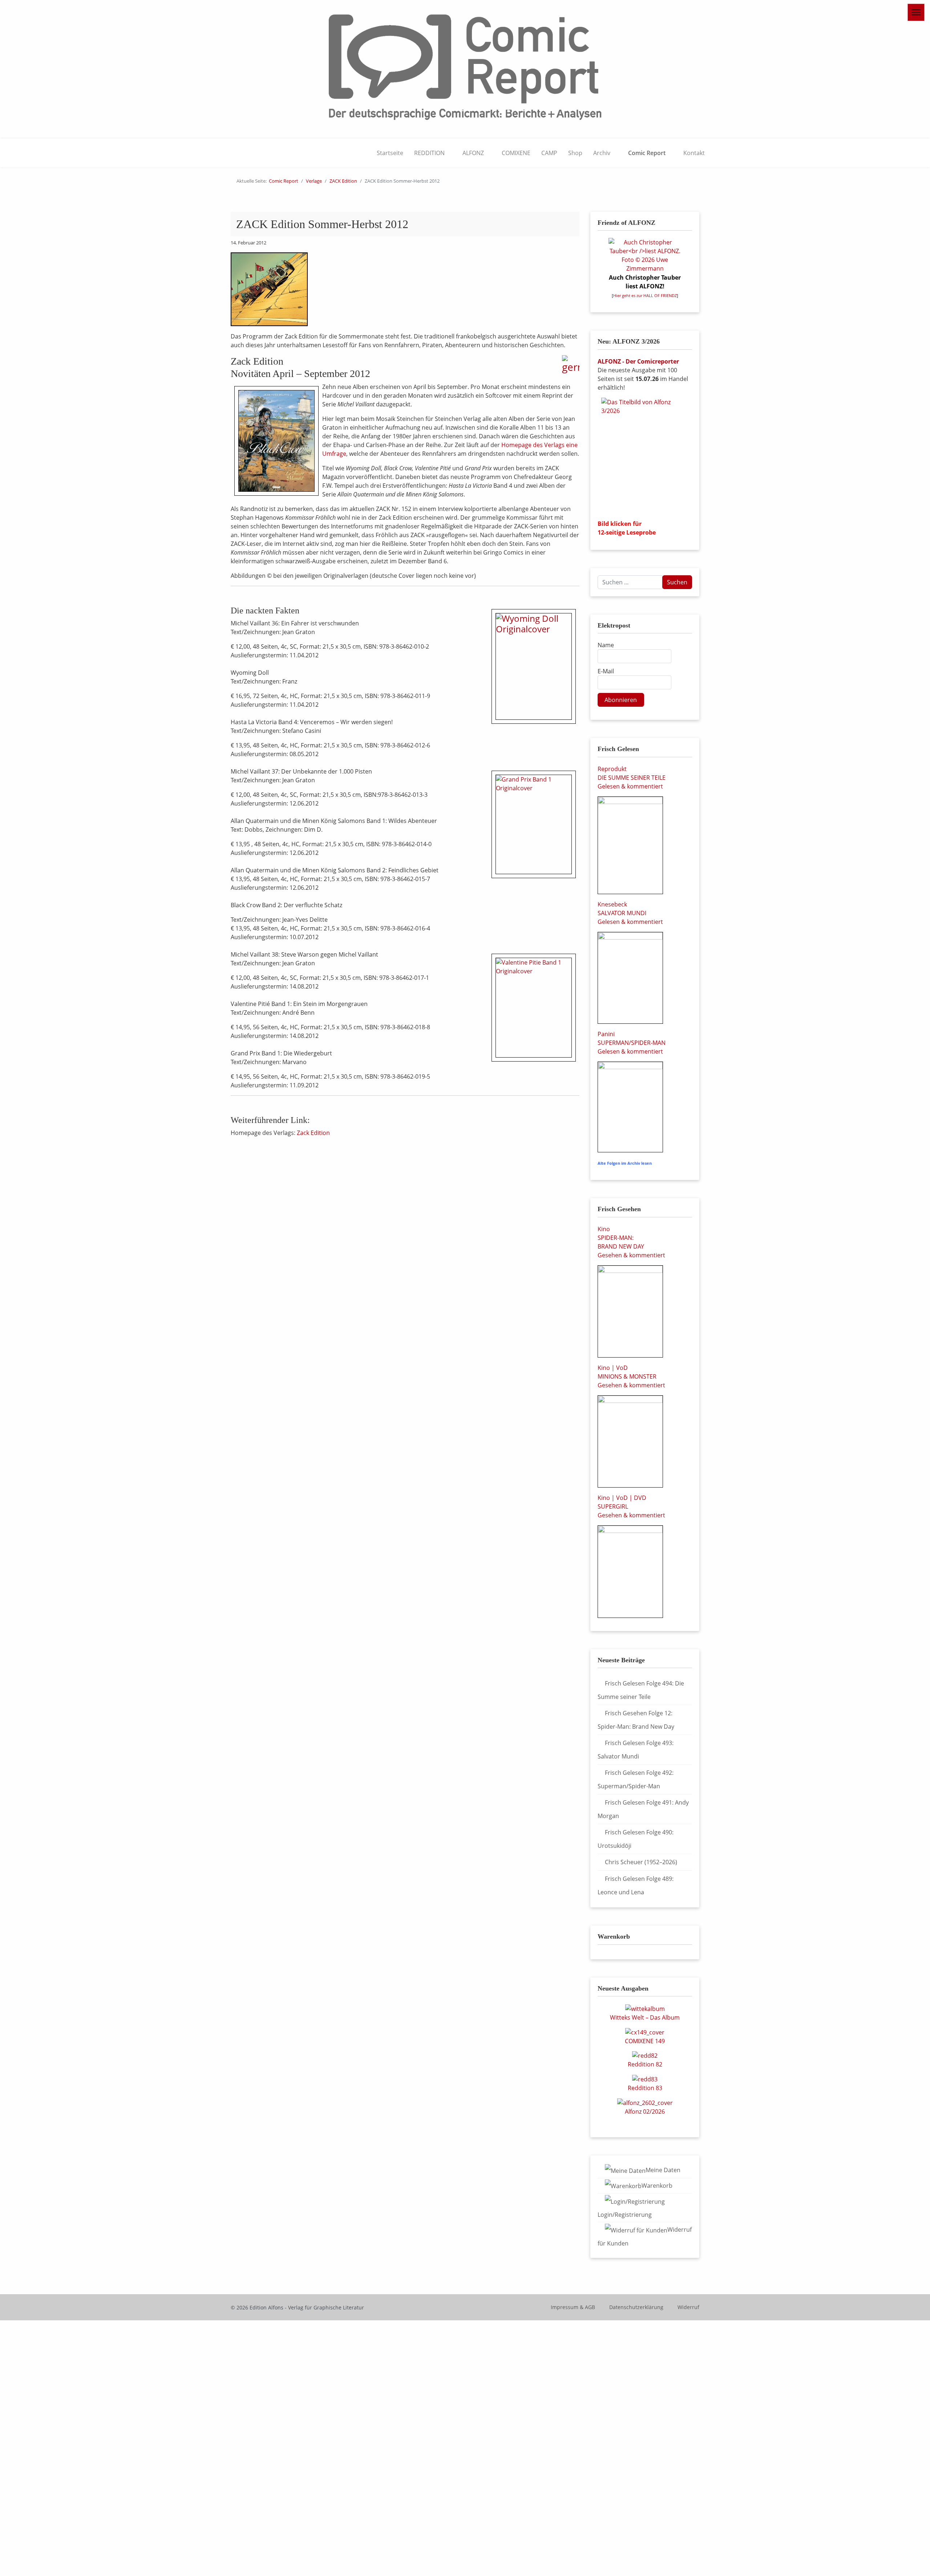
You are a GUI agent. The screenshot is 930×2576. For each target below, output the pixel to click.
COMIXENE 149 (645, 2041)
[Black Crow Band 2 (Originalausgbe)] (276, 441)
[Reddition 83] (645, 2078)
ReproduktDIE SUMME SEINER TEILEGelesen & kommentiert (632, 778)
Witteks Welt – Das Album (645, 2017)
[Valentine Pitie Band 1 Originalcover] (534, 1008)
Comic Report (647, 153)
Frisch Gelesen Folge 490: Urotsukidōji (636, 1839)
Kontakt (694, 153)
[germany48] (571, 364)
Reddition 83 (645, 2088)
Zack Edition (313, 1133)
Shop (575, 153)
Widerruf (688, 2307)
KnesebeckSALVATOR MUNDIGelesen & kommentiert (630, 913)
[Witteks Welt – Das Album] (645, 2008)
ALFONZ (473, 153)
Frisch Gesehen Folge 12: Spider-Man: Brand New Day (636, 1720)
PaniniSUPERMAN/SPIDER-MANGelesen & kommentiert (632, 1043)
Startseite (390, 153)
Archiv (602, 153)
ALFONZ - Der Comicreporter (638, 361)
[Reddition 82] (645, 2055)
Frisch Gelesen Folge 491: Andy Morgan (643, 1809)
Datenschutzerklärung (636, 2307)
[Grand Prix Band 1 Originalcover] (534, 824)
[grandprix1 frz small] (269, 289)
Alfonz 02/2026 (645, 2111)
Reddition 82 (645, 2064)
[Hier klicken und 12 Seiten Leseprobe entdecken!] (645, 456)
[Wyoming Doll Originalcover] (534, 666)
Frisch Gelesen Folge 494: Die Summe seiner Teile (641, 1690)
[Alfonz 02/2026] (645, 2102)
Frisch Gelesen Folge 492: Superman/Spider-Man (636, 1779)
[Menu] (916, 12)
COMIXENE (516, 153)
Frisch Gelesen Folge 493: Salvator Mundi (636, 1750)
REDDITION (429, 153)
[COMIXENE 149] (645, 2032)
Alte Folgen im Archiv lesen (625, 1163)
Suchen (677, 582)
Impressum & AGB (573, 2307)
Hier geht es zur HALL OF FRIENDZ (645, 296)
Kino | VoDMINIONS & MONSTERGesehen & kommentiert (631, 1376)
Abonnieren (621, 700)
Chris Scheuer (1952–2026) (641, 1862)
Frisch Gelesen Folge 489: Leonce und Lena (636, 1885)
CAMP (549, 153)
